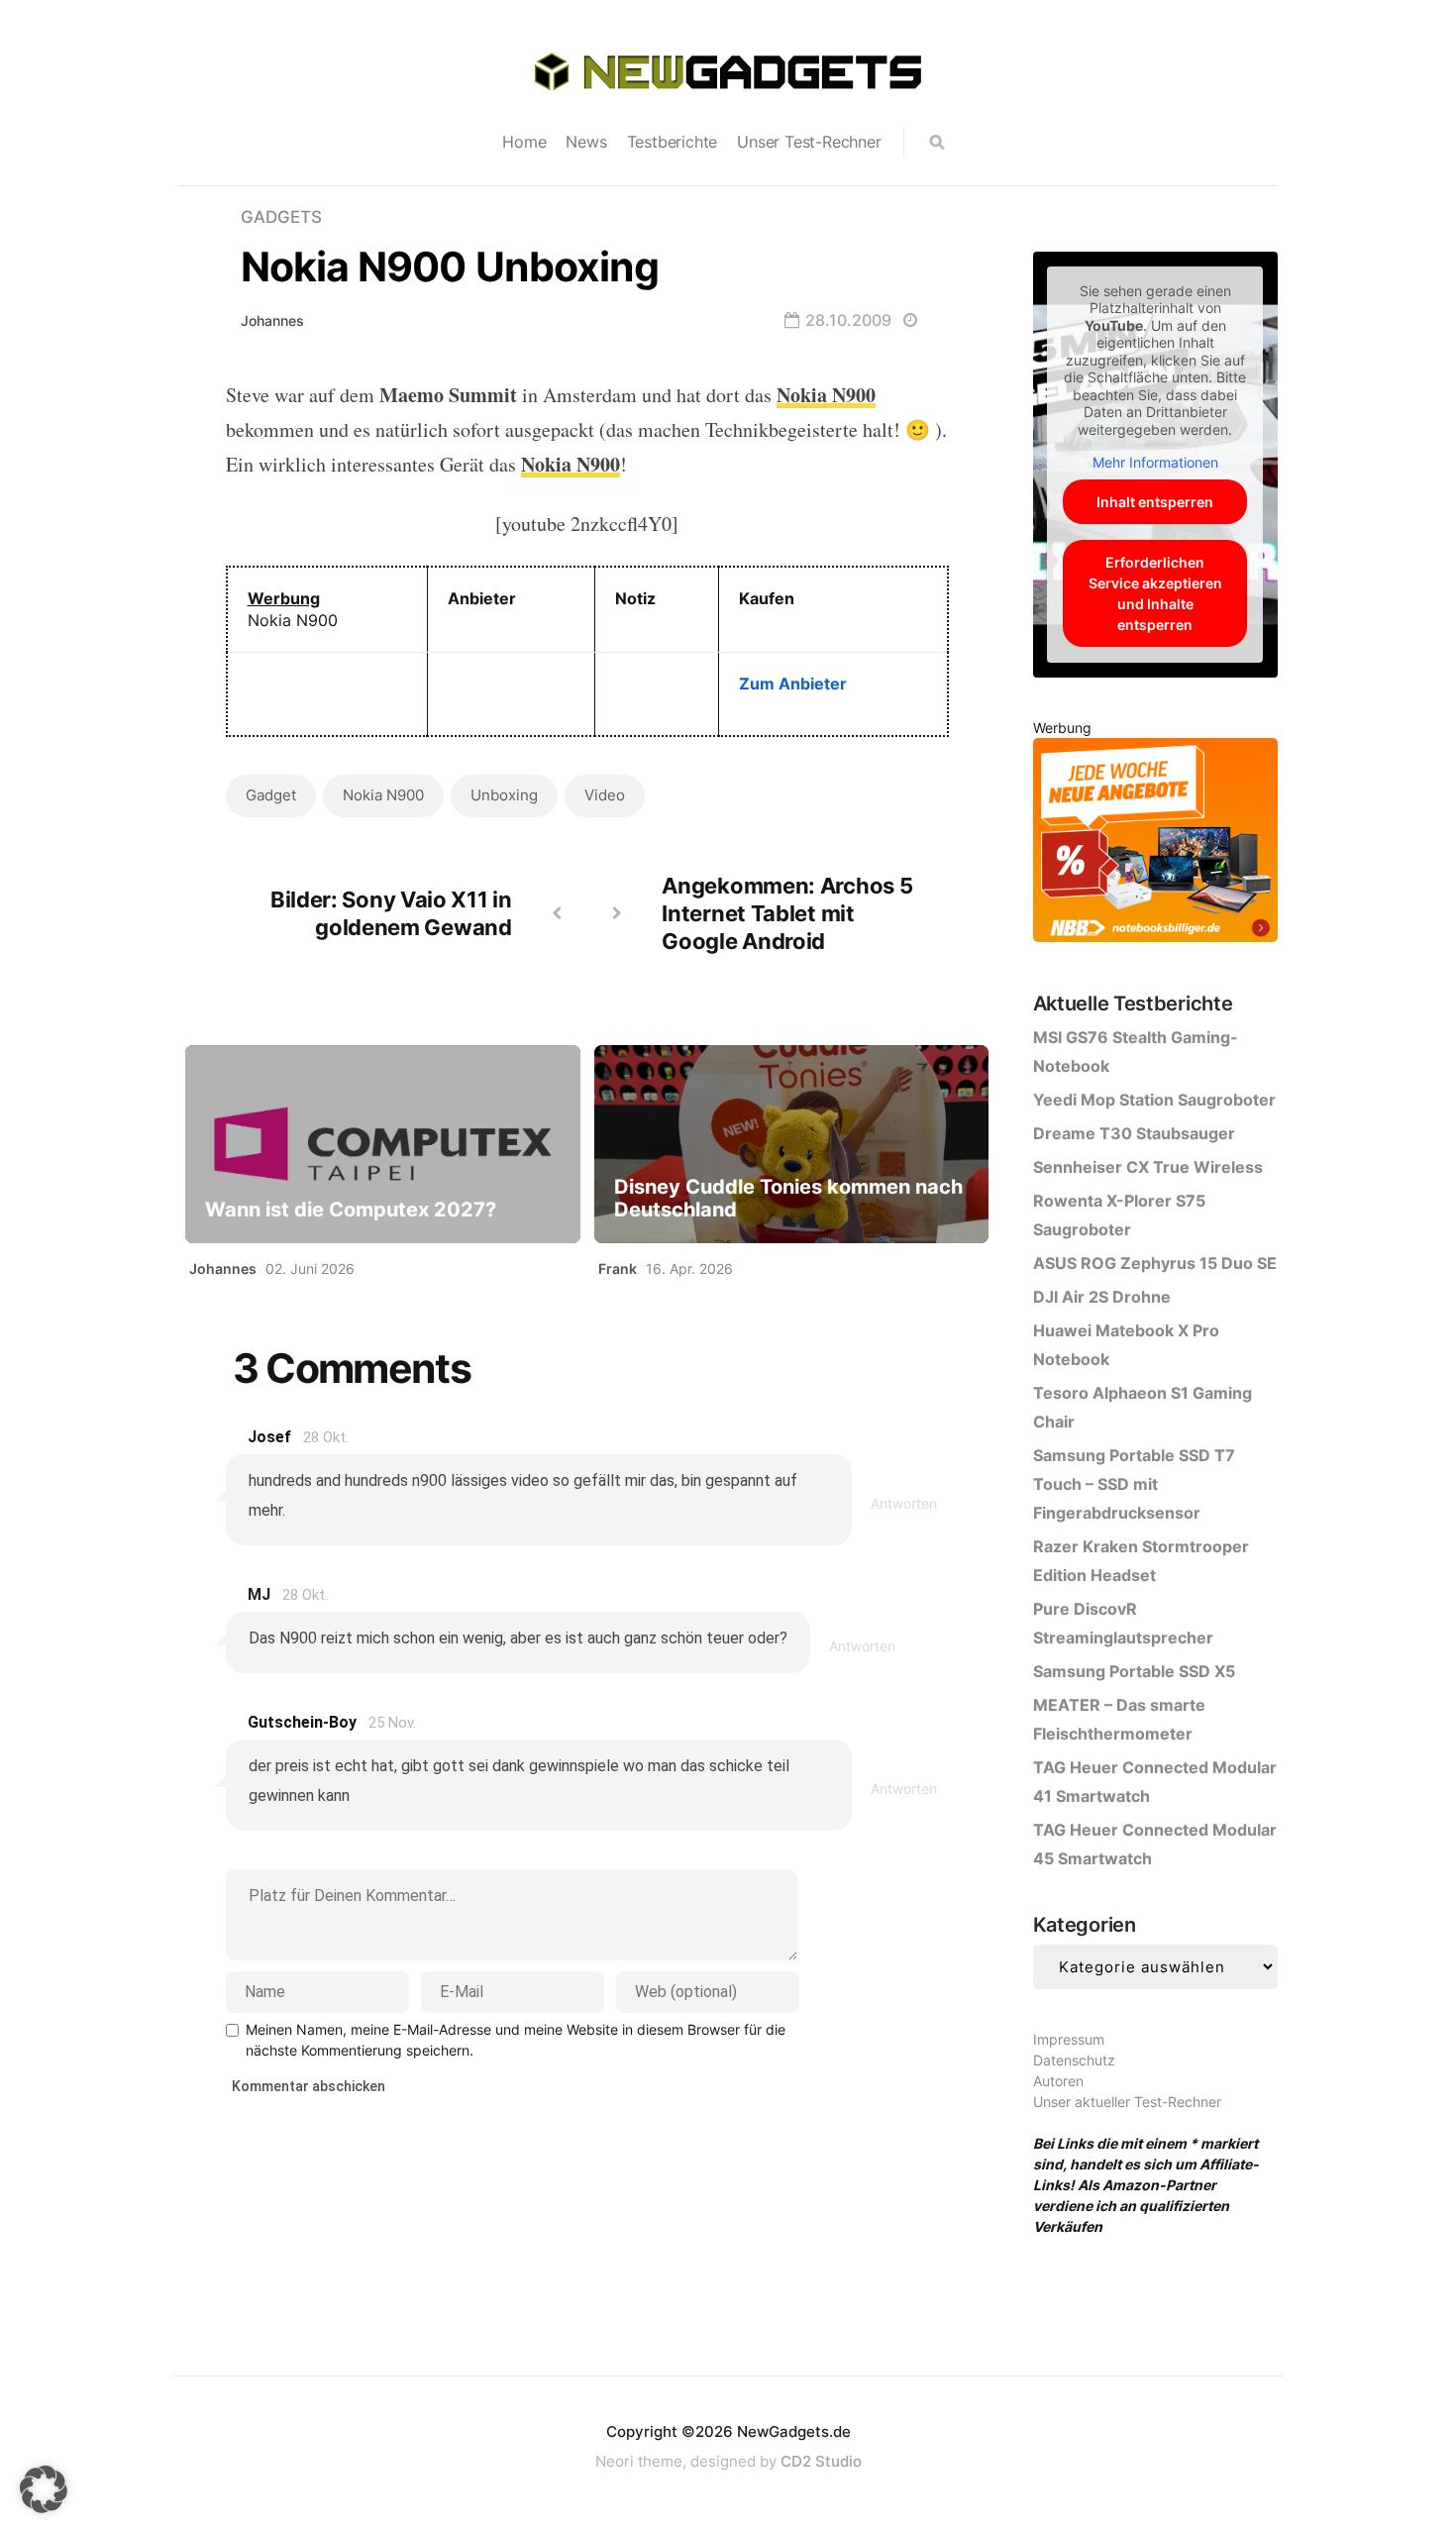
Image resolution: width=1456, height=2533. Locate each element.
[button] (44, 2489)
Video (605, 795)
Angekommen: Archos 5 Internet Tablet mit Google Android (787, 913)
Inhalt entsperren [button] (1155, 502)
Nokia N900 (383, 795)
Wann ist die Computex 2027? (351, 1210)
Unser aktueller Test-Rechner (1127, 2102)
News (586, 142)
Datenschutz (1074, 2060)
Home (524, 142)
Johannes (272, 320)
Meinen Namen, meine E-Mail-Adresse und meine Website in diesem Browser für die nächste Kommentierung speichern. (516, 2040)
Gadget (271, 795)
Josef (269, 1437)
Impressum (1069, 2039)
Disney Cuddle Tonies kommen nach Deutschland (788, 1199)
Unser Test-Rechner (809, 142)
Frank (618, 1268)
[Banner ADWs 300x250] (1155, 844)
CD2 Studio (821, 2461)
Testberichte (673, 142)
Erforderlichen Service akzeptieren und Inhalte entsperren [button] (1155, 593)
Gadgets (281, 217)
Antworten (904, 1503)
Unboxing (504, 795)
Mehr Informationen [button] (1155, 462)
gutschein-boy (302, 1722)
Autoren (1058, 2081)
